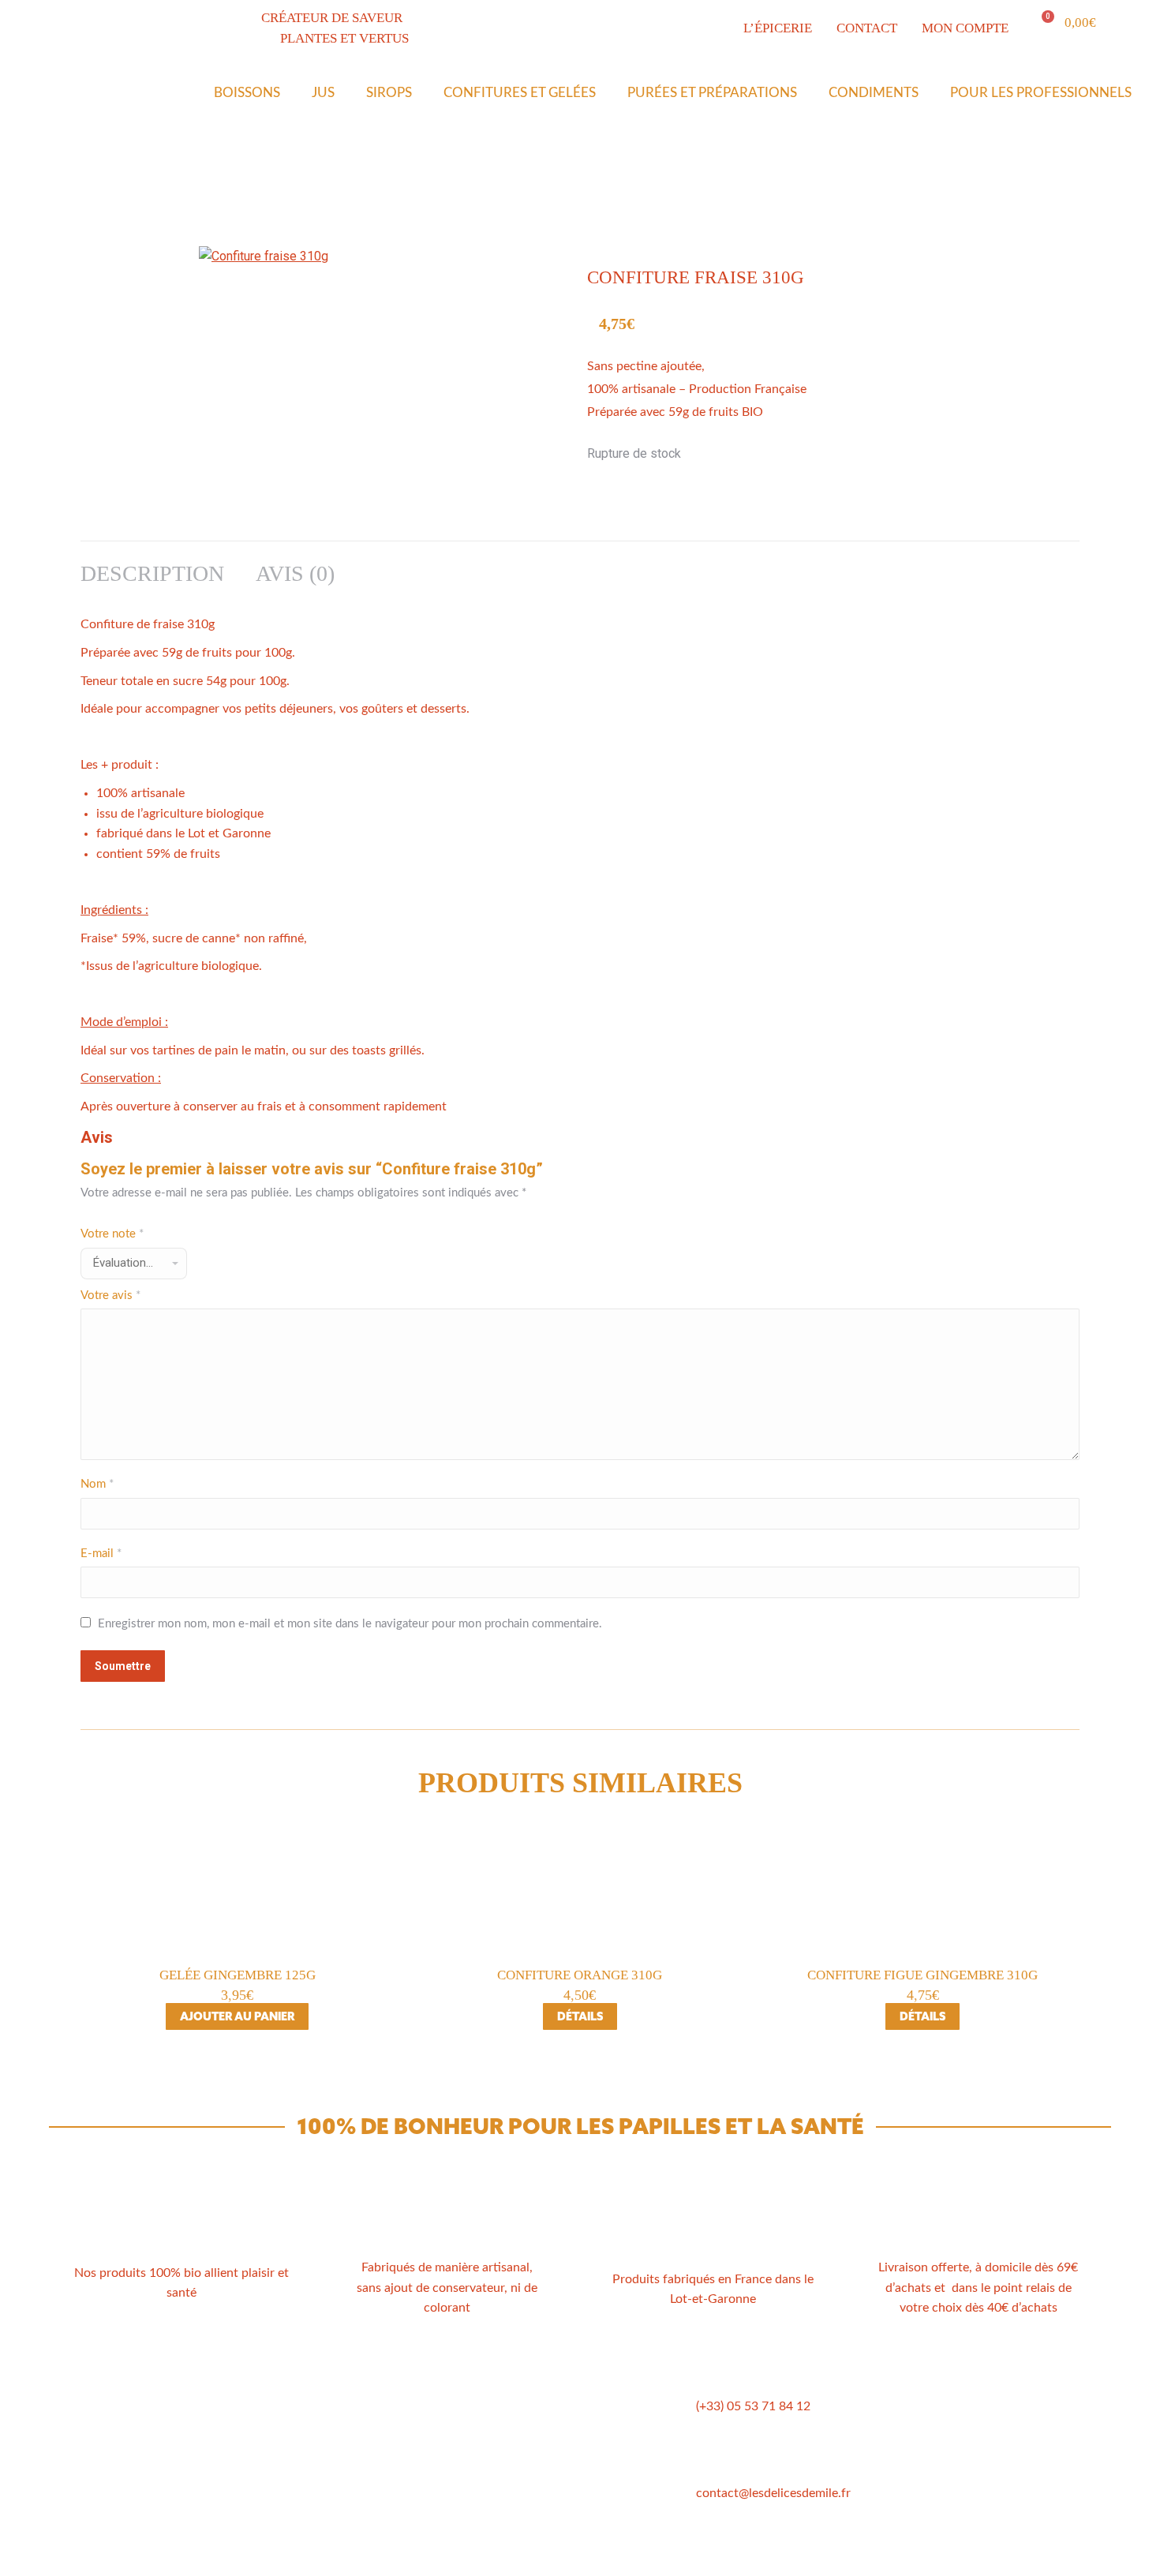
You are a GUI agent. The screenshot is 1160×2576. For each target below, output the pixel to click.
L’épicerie (289, 2433)
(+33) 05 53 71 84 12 (753, 2406)
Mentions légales (526, 2433)
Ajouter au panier (237, 2016)
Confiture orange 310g (580, 1975)
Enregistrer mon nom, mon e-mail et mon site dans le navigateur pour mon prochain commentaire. (350, 1624)
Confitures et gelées (520, 93)
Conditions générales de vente (563, 2414)
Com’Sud (655, 2555)
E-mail (101, 1554)
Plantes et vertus (311, 2452)
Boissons (247, 93)
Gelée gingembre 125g (238, 1975)
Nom (97, 1484)
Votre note (112, 1234)
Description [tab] (152, 573)
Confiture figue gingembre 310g (922, 1975)
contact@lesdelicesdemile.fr (773, 2493)
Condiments (874, 93)
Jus (323, 93)
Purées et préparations (712, 93)
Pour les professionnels (1041, 93)
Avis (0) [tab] (295, 573)
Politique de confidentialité (554, 2452)
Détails (580, 2016)
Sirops (389, 93)
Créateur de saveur (317, 2414)
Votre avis (110, 1295)
